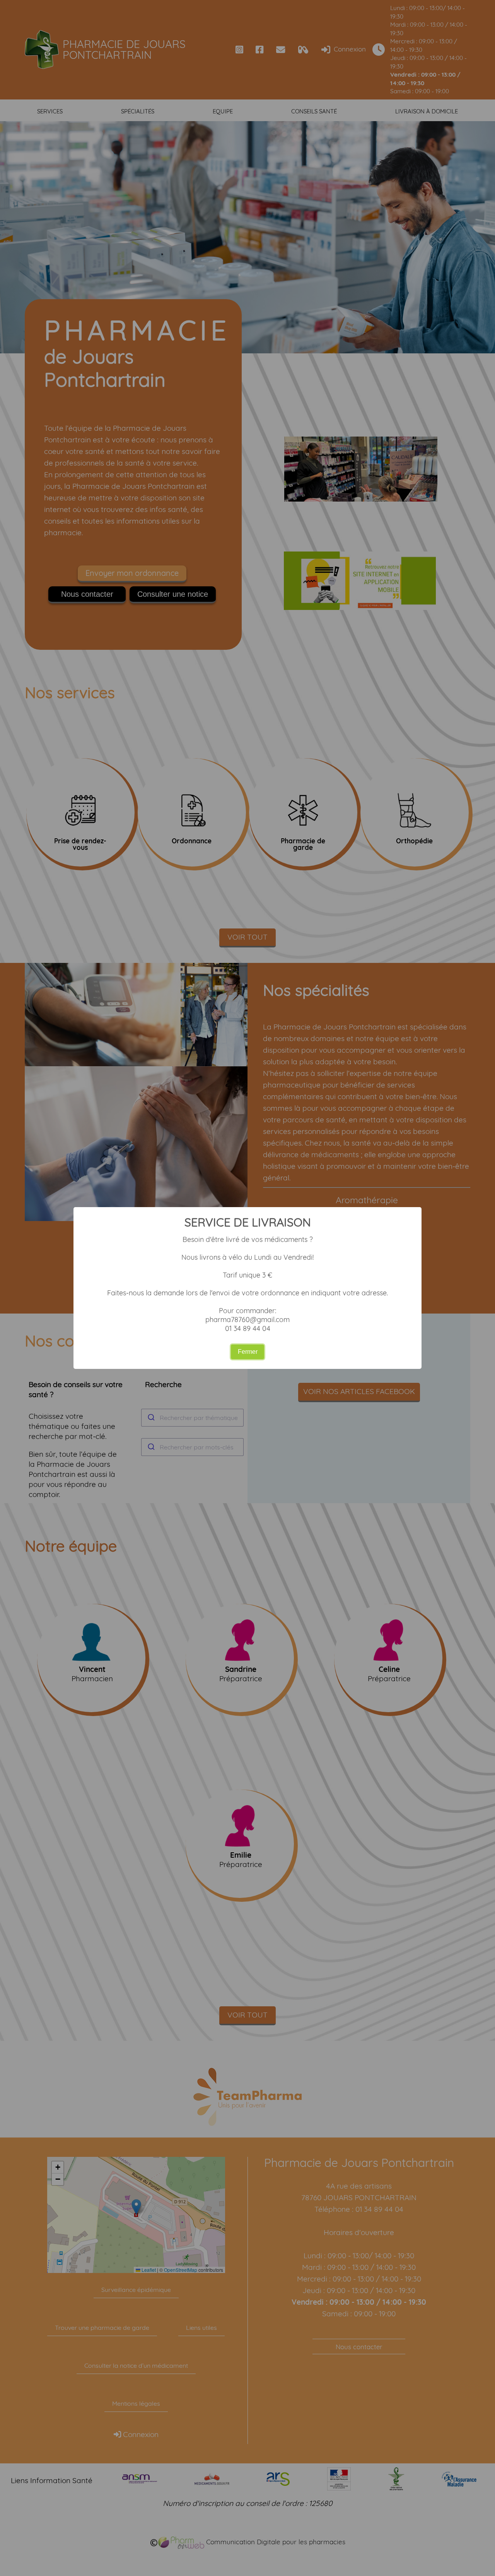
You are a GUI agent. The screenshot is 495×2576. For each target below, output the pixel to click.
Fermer (248, 1352)
